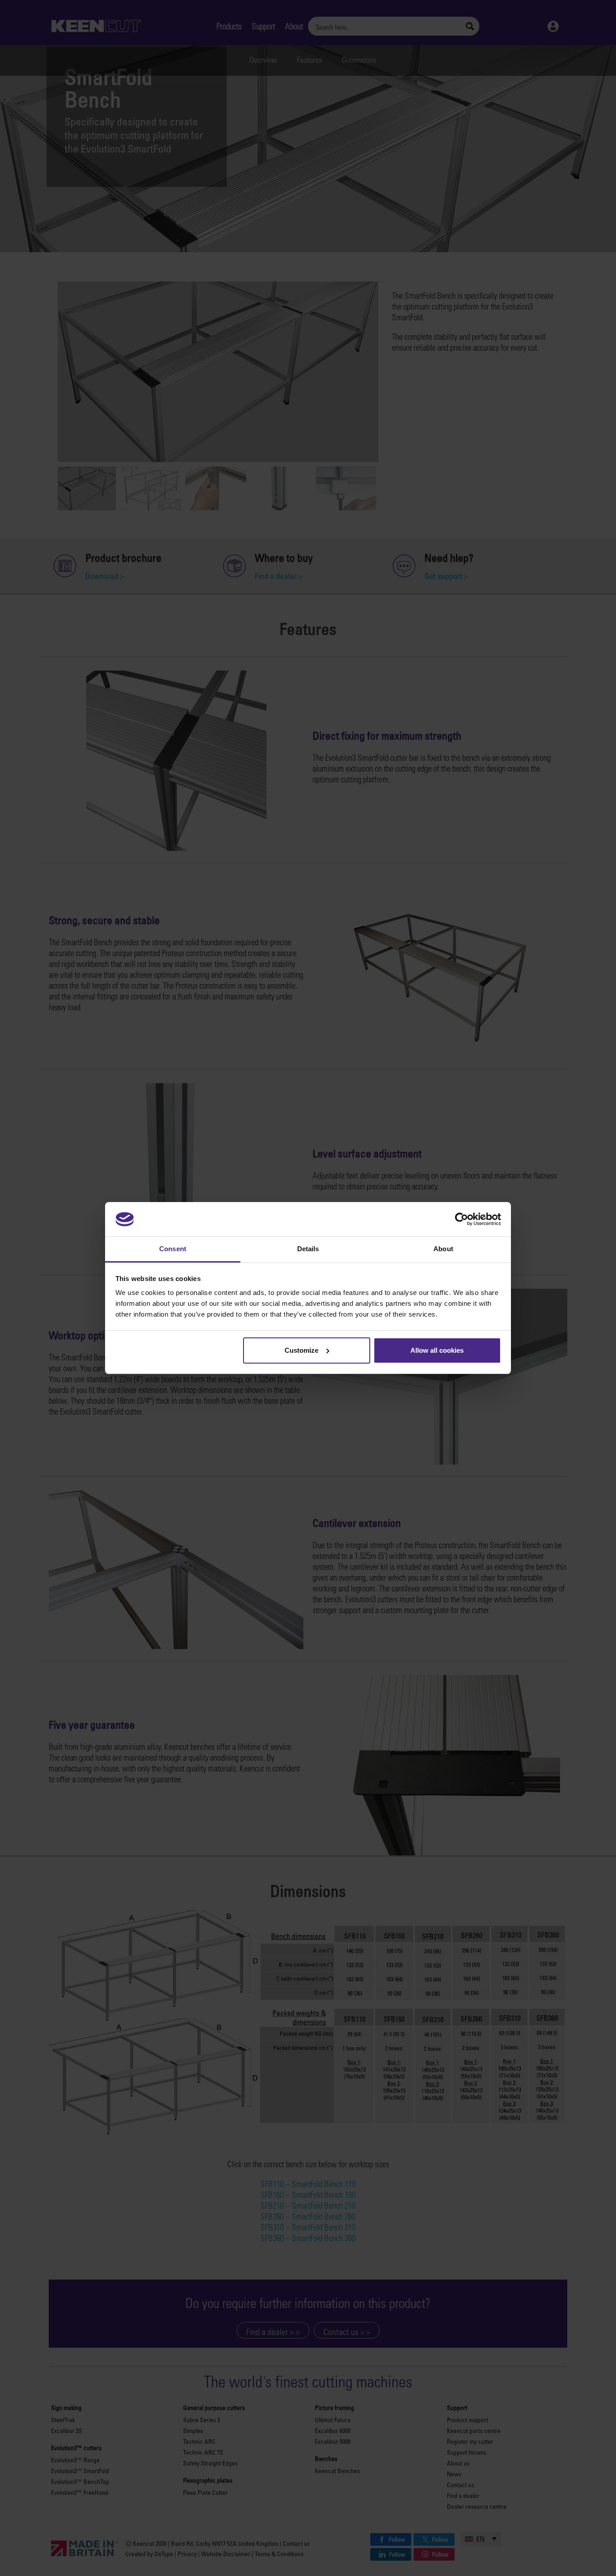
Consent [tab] (173, 1249)
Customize (301, 1350)
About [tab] (443, 1249)
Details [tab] (308, 1249)
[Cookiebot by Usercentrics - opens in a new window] (462, 1219)
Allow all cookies (437, 1350)
